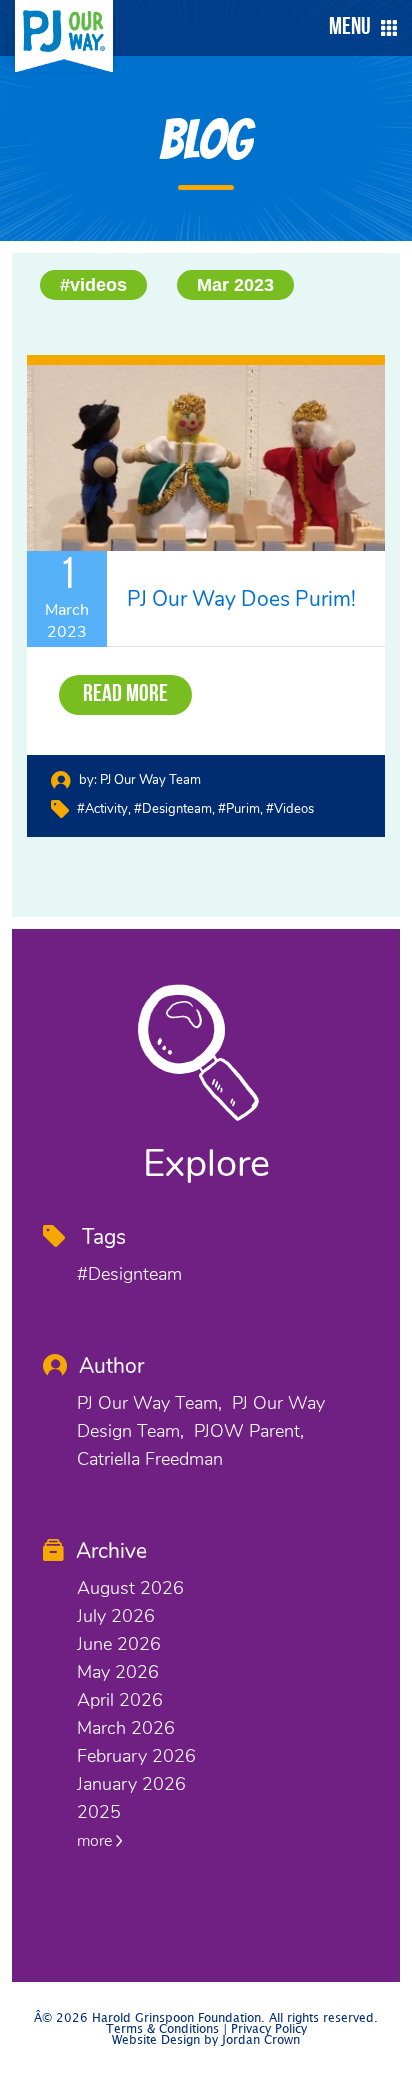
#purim (239, 809)
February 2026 (136, 1756)
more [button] (96, 1841)
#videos (93, 285)
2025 (99, 1812)
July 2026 (116, 1616)
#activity (102, 809)
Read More (125, 695)
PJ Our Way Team (150, 780)
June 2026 (119, 1644)
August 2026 (130, 1588)
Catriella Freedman (150, 1459)
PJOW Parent (247, 1431)
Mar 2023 (235, 285)
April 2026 (120, 1700)
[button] (358, 28)
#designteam (173, 809)
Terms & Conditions (162, 2029)
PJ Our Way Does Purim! (241, 599)
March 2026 (126, 1728)
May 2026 (118, 1672)
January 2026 (131, 1784)
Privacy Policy (269, 2029)
